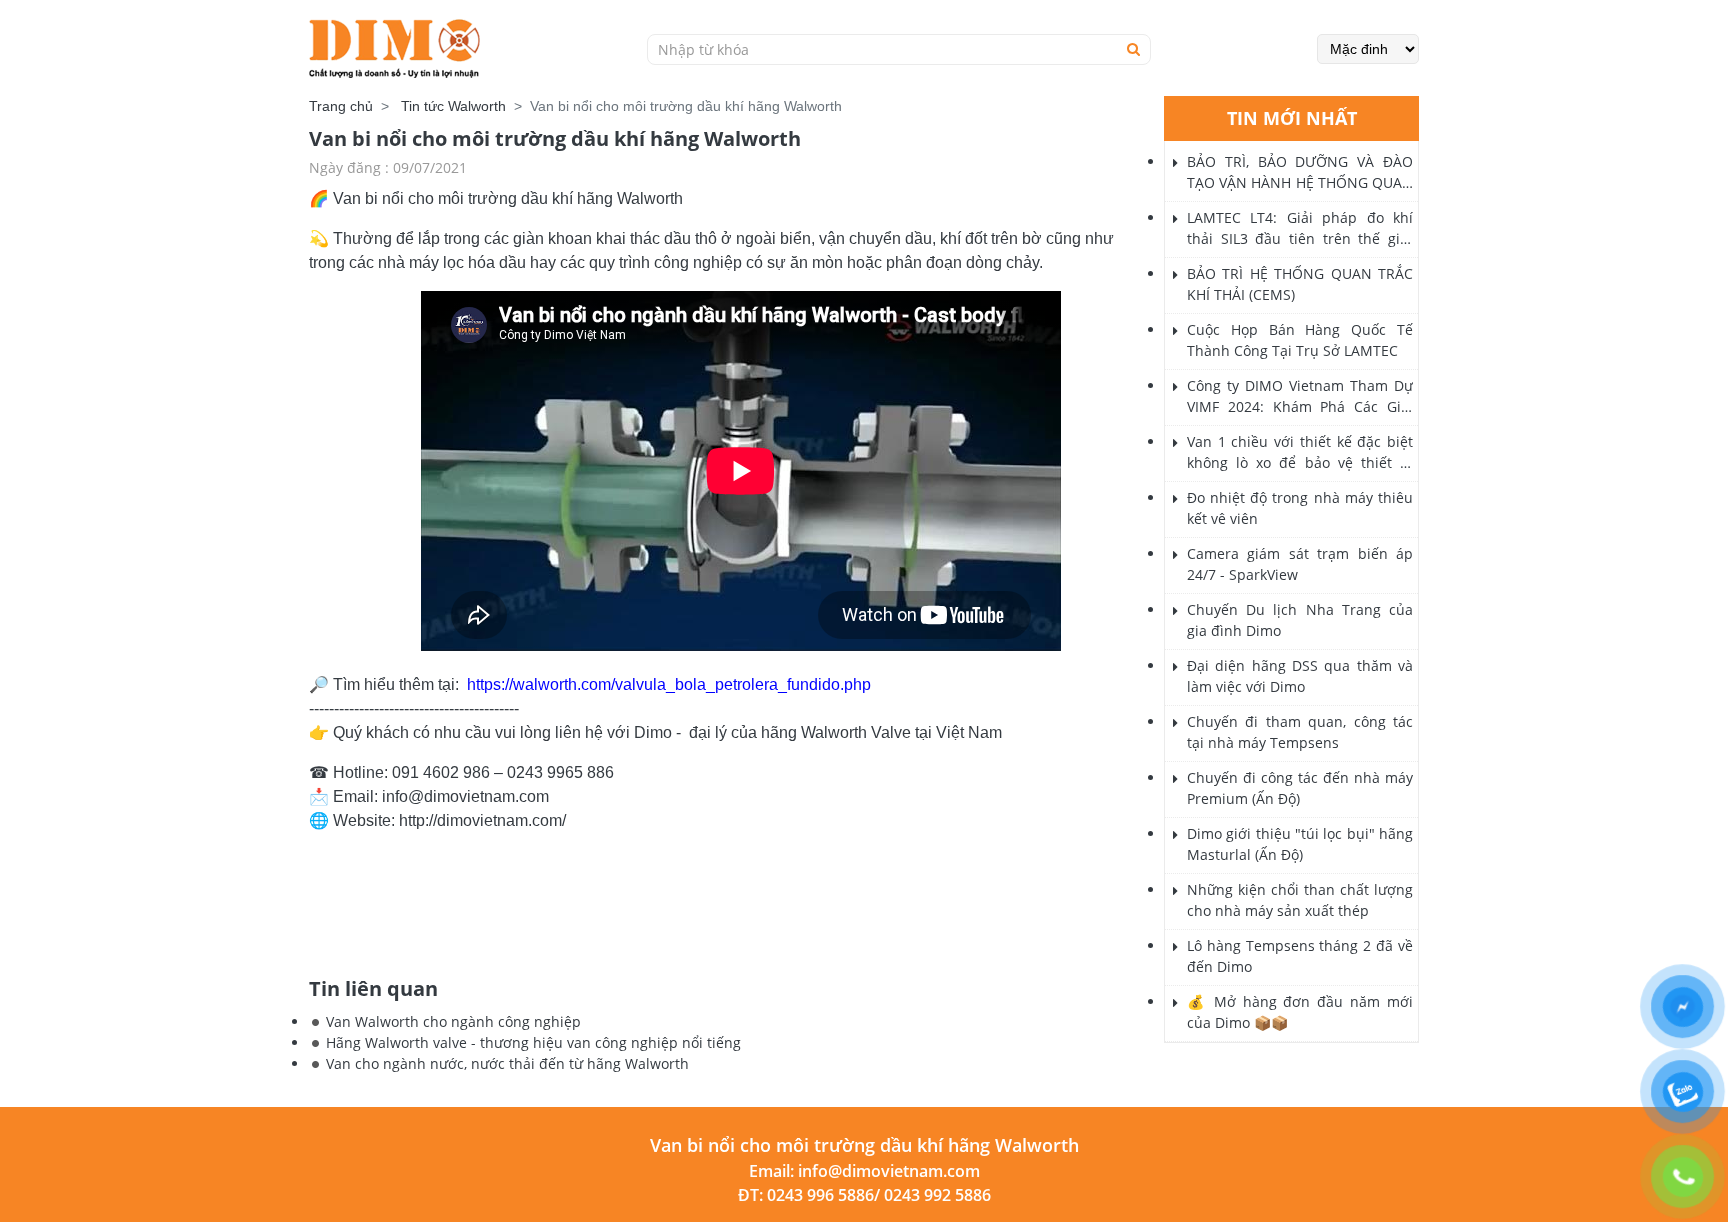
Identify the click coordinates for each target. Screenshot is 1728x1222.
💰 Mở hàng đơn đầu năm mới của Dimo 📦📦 (1300, 1012)
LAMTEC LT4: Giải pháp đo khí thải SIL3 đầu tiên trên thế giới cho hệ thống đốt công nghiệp (1300, 228)
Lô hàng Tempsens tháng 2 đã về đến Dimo (1300, 956)
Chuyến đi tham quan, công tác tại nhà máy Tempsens (1300, 732)
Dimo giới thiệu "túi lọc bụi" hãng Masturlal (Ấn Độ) (1300, 844)
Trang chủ (341, 106)
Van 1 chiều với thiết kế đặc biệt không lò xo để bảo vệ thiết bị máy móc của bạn (1300, 452)
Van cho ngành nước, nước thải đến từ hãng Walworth (507, 1063)
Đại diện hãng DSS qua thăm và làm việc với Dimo (1300, 676)
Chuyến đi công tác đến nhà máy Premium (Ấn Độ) (1300, 788)
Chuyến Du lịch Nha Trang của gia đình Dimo (1300, 620)
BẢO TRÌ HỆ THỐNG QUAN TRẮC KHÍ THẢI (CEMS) (1300, 284)
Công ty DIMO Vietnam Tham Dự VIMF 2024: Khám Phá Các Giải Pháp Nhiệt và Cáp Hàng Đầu (1300, 396)
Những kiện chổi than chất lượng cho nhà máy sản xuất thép (1300, 900)
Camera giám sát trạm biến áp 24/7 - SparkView (1300, 564)
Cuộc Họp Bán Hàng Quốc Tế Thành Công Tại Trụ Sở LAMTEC (1300, 340)
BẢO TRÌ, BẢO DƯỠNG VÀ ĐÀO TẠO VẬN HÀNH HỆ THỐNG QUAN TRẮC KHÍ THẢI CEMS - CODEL (1300, 172)
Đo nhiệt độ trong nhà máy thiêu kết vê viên (1300, 508)
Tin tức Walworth (453, 106)
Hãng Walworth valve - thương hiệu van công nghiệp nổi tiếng (533, 1042)
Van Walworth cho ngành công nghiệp (453, 1021)
